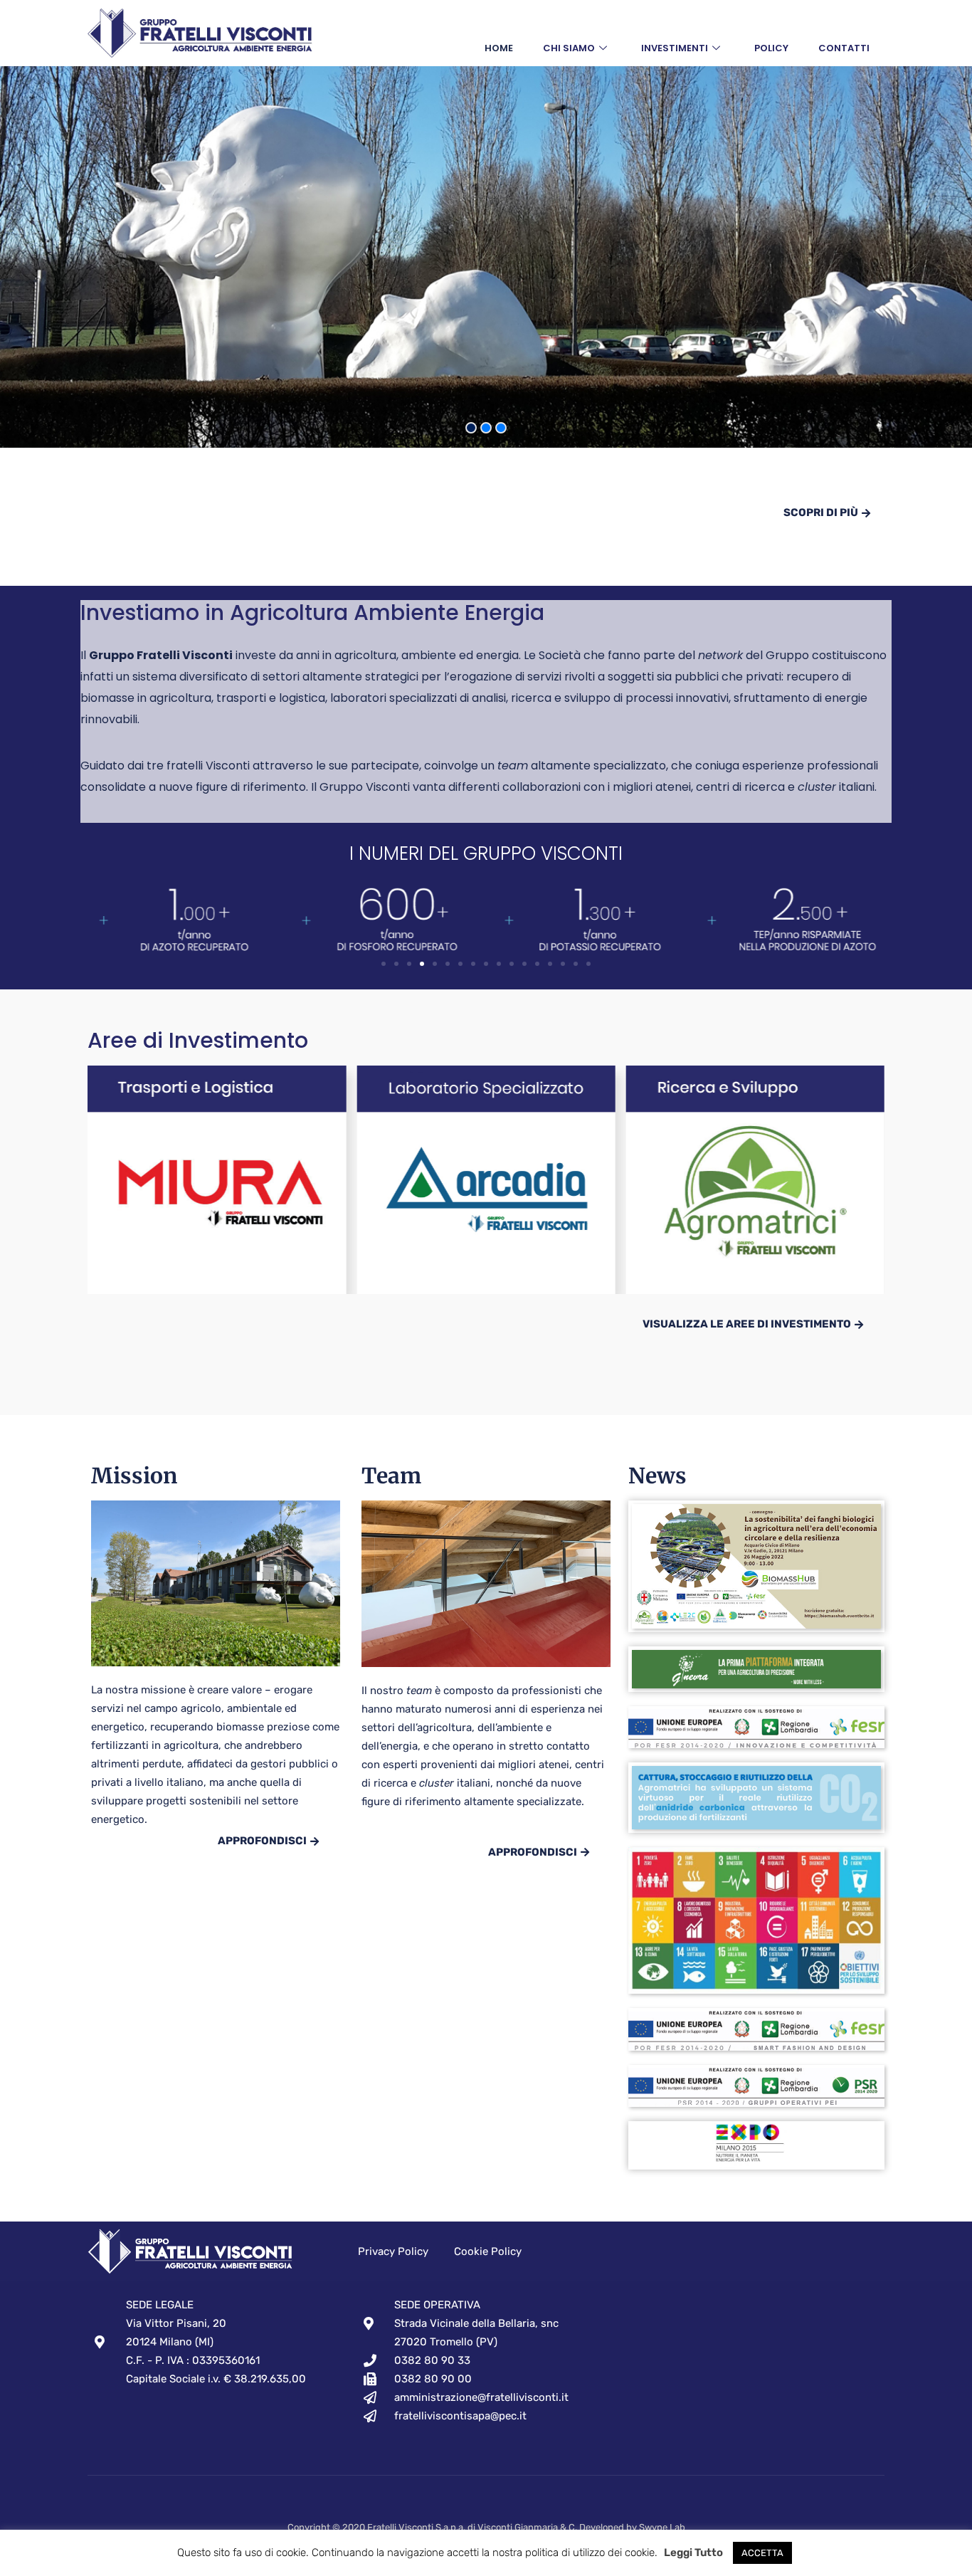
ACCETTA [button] (762, 2553)
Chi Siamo (569, 48)
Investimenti (675, 48)
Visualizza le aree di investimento (747, 1324)
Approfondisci (262, 1841)
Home (499, 48)
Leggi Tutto (693, 2553)
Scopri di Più (821, 512)
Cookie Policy (488, 2251)
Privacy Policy (393, 2251)
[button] (384, 964)
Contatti (844, 48)
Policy (771, 48)
